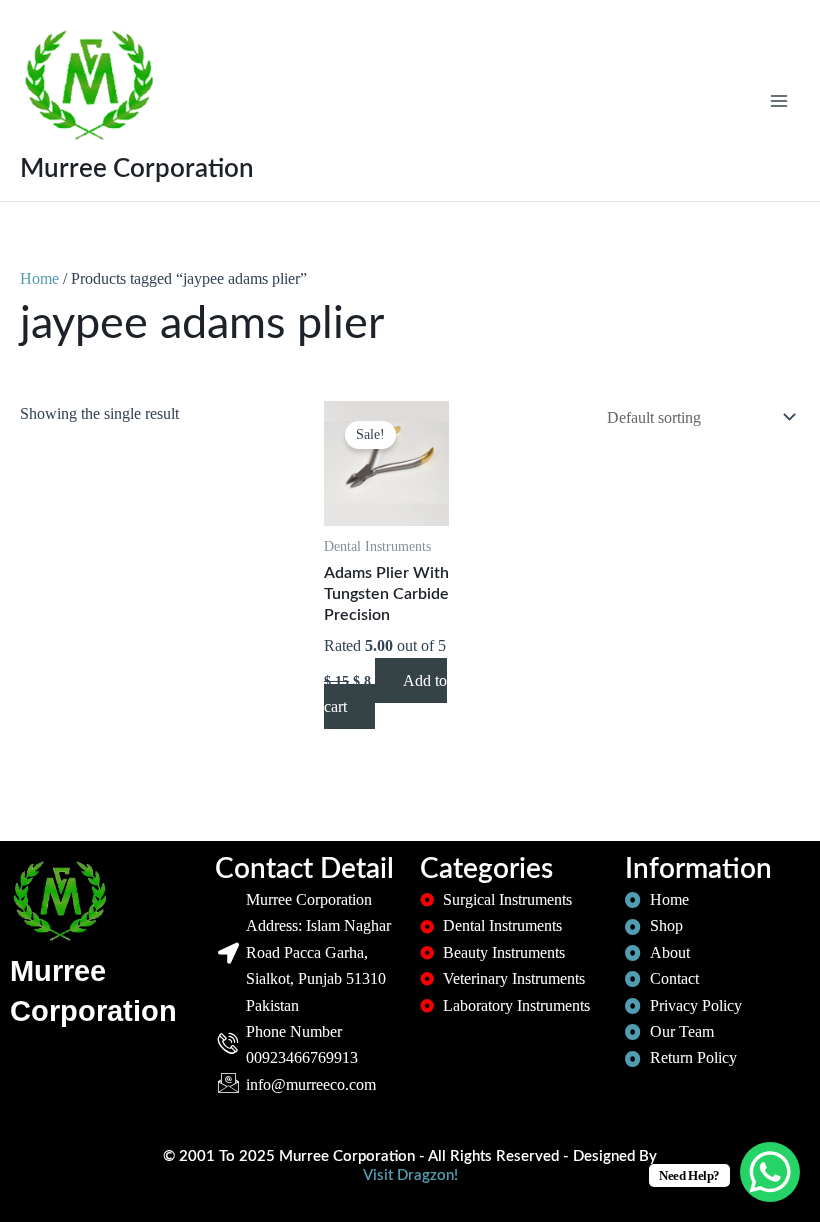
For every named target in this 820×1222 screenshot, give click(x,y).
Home (39, 278)
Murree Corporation (137, 169)
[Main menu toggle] (779, 100)
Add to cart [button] (385, 693)
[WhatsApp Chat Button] (770, 1172)
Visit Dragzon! (410, 1175)
